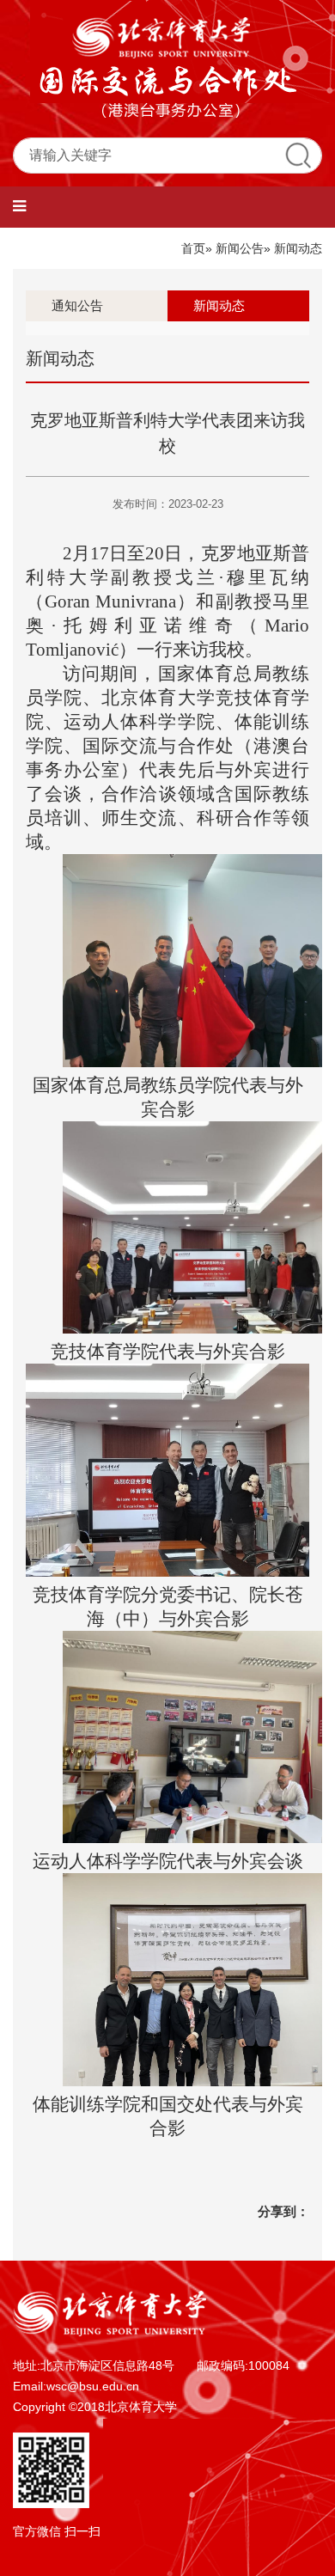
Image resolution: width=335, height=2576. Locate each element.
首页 (193, 248)
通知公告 (77, 305)
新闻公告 (240, 248)
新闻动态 (219, 305)
